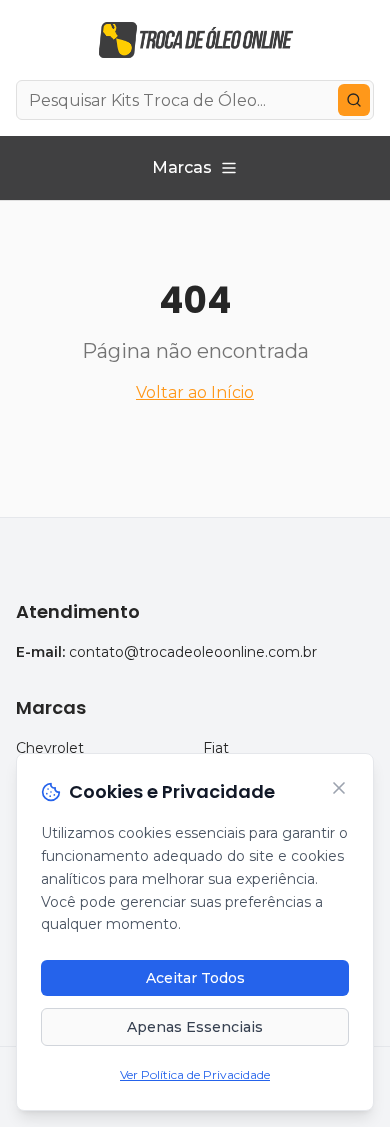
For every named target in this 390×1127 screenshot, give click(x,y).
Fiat (216, 748)
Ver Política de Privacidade (195, 1074)
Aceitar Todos (195, 978)
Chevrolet (50, 748)
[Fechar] (339, 788)
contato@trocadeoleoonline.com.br (193, 652)
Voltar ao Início (195, 392)
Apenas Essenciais (195, 1027)
